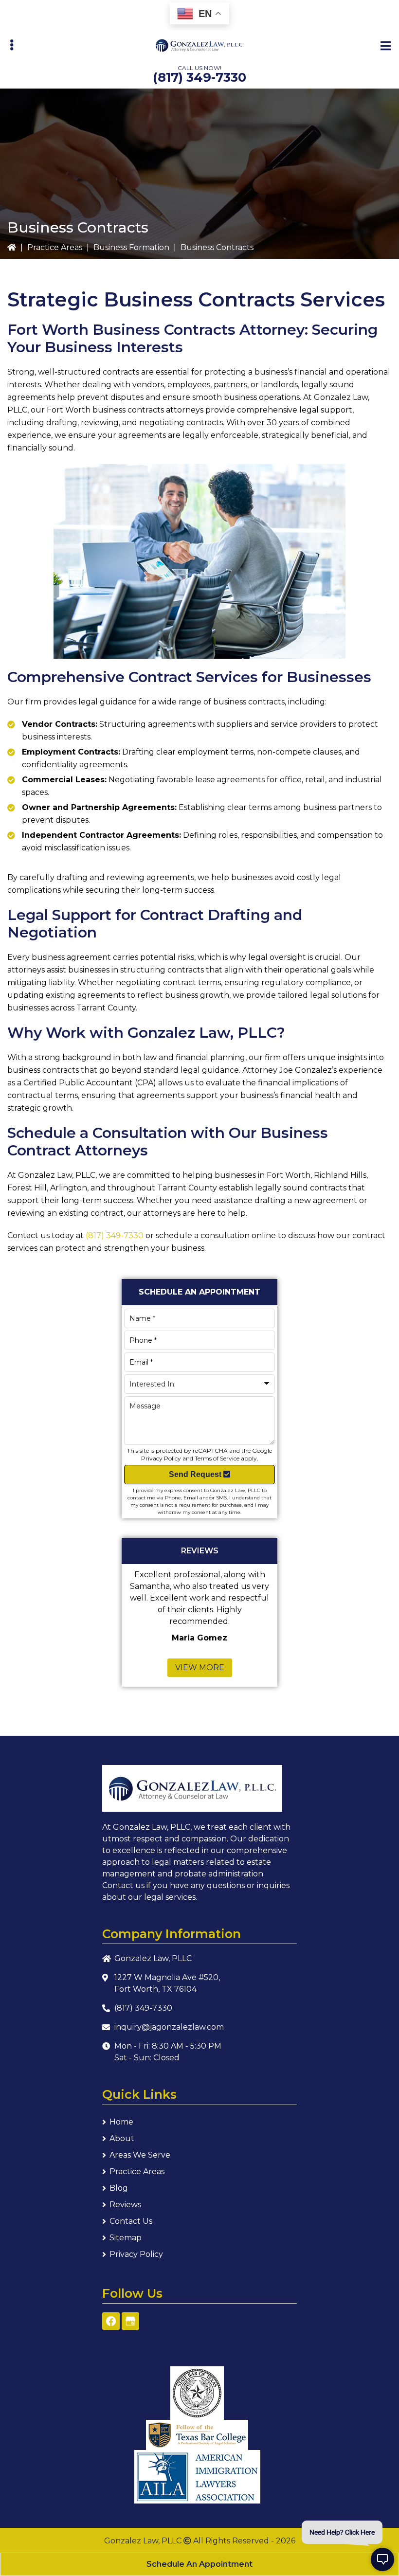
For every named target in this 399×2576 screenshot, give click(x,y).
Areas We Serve (140, 2155)
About (122, 2138)
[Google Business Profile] (130, 2321)
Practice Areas (55, 247)
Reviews (125, 2205)
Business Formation (131, 247)
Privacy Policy (161, 1458)
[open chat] (382, 2559)
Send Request (196, 1474)
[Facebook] (111, 2321)
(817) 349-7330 (199, 77)
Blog (119, 2188)
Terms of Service (217, 1458)
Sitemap (126, 2238)
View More (200, 1667)
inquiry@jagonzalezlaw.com (169, 2027)
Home (121, 2122)
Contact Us (131, 2221)
